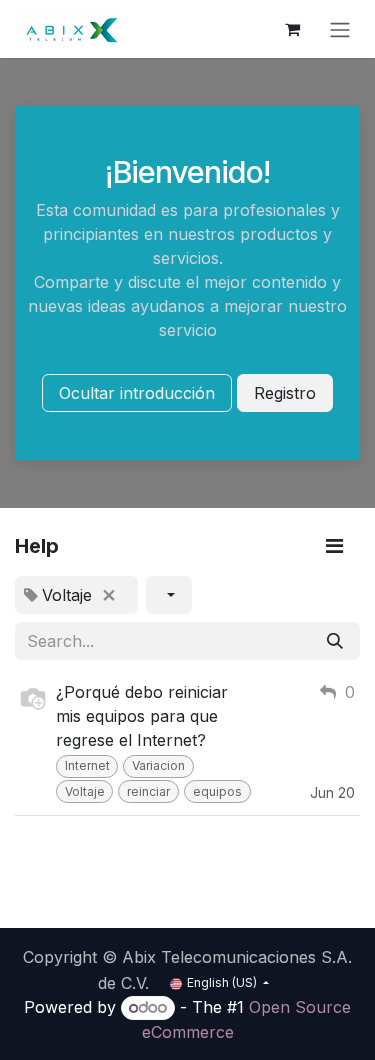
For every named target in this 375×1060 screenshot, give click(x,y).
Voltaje (85, 791)
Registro (285, 393)
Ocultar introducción (137, 393)
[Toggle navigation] (340, 29)
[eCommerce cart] (292, 29)
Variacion (158, 765)
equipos (217, 791)
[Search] (335, 641)
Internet (87, 765)
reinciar (148, 791)
